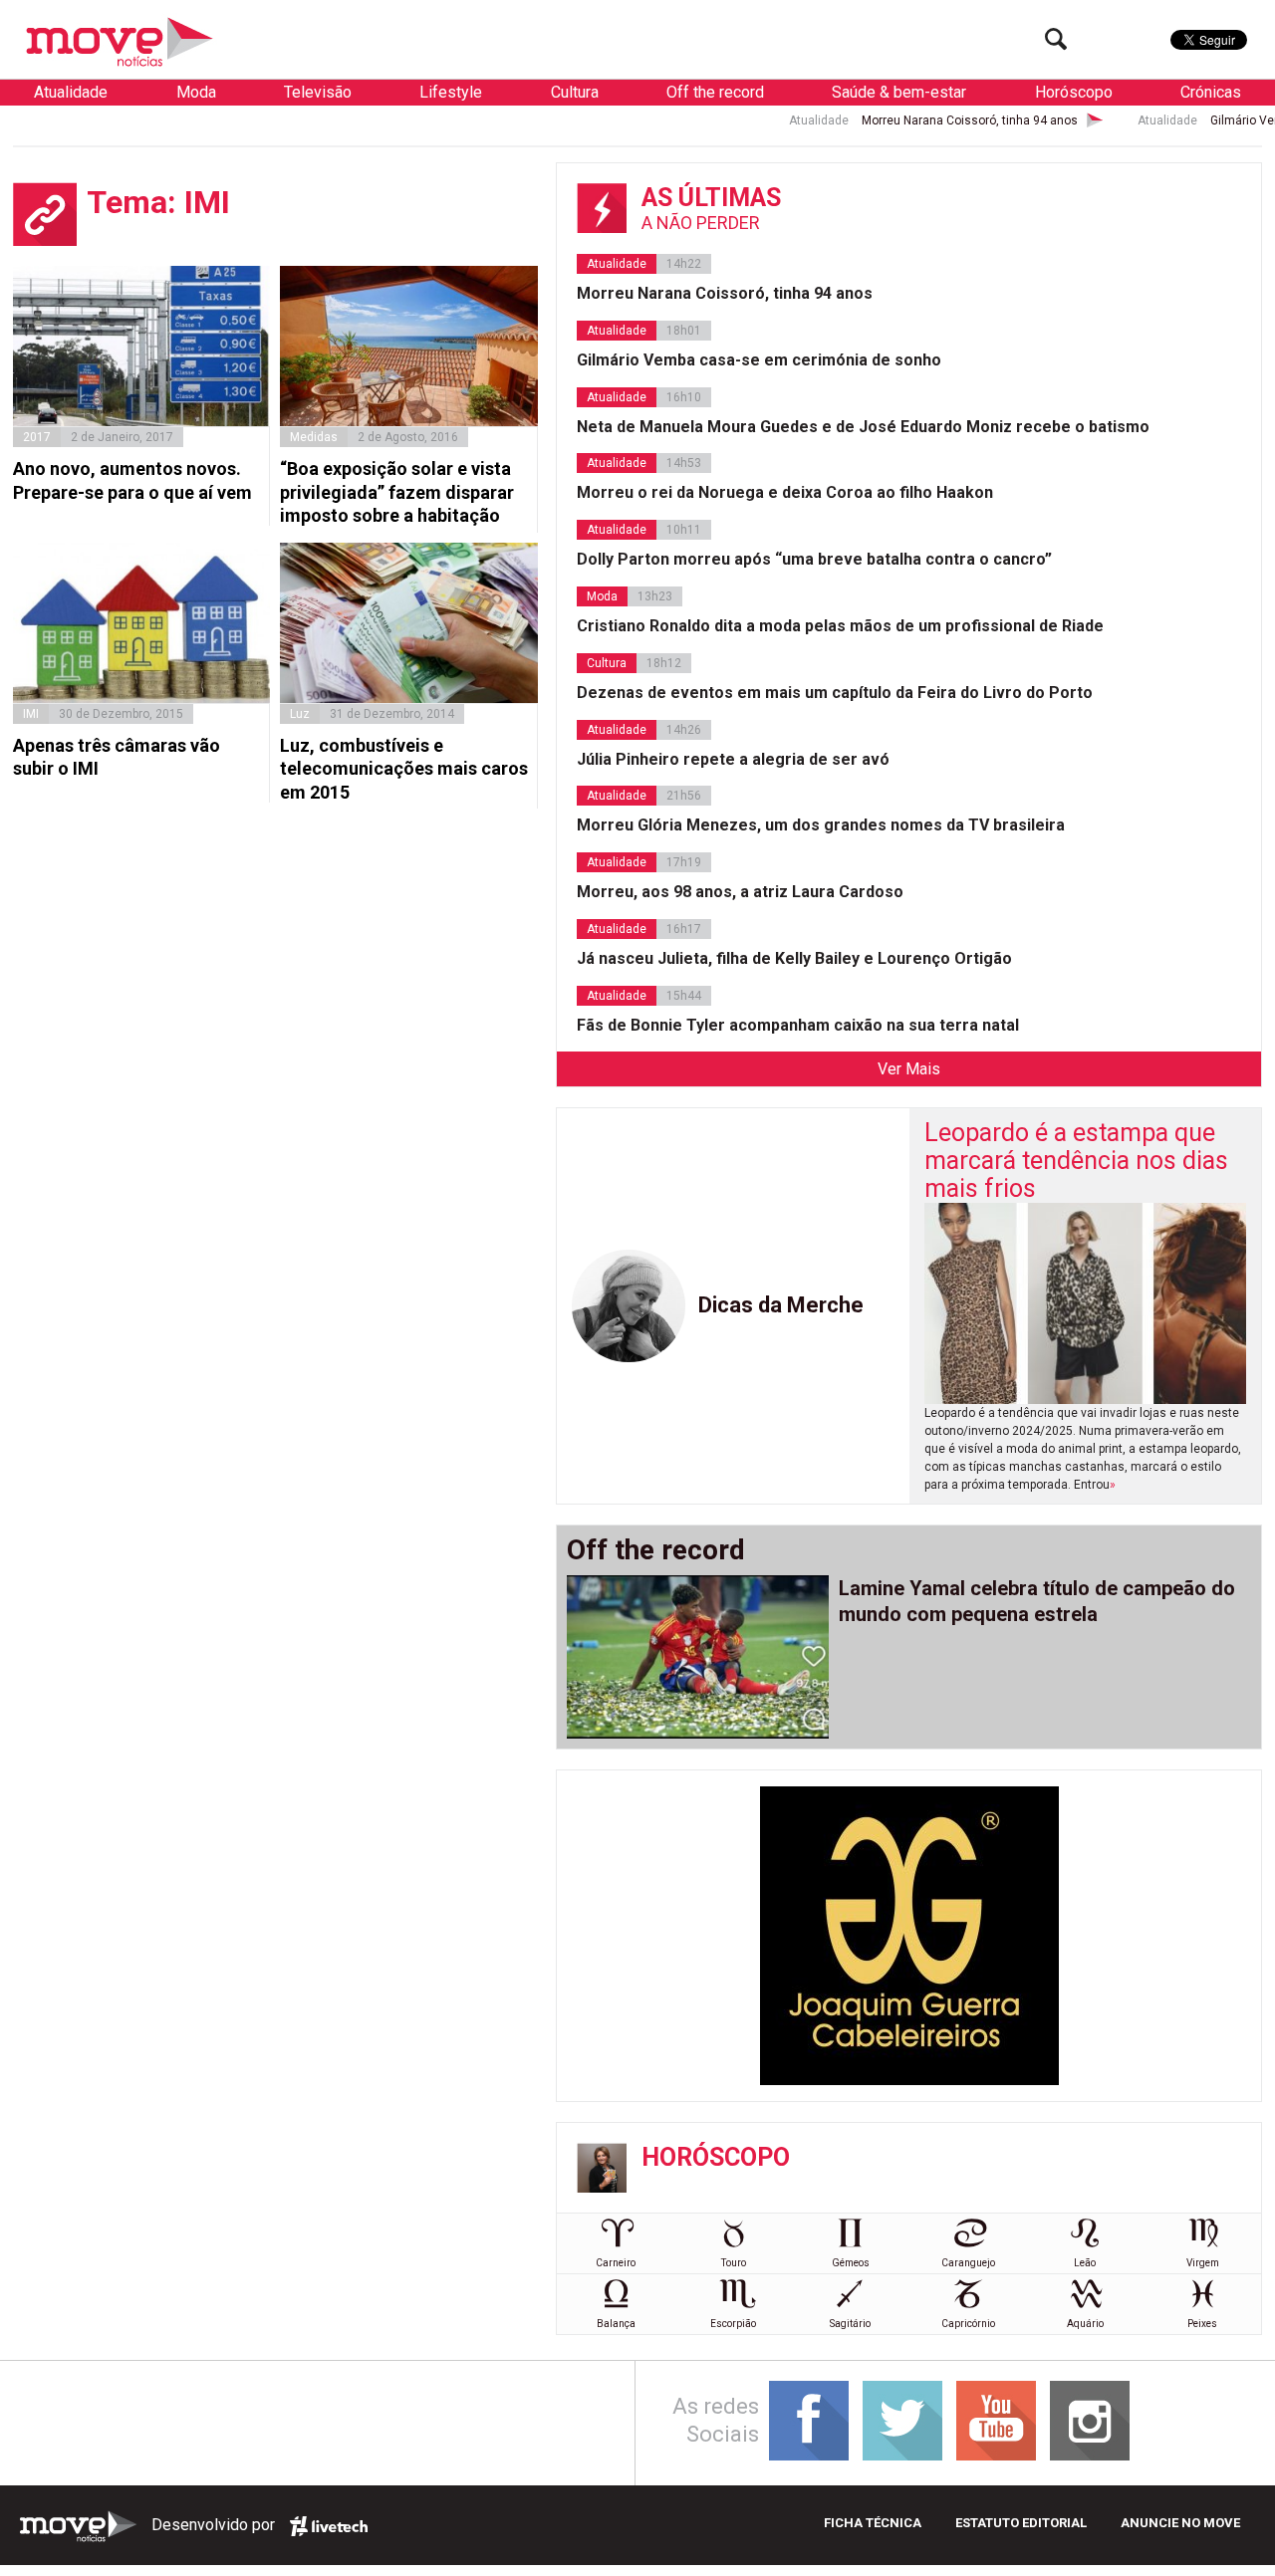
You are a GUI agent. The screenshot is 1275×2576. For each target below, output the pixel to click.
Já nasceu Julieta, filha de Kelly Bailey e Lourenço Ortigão (794, 958)
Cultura (575, 92)
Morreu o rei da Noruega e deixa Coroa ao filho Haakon (785, 492)
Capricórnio (968, 2324)
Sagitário (850, 2324)
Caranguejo (968, 2263)
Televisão (318, 92)
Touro (734, 2263)
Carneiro (616, 2263)
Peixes (1202, 2324)
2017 (37, 437)
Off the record (715, 92)
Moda (196, 92)
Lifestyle (451, 92)
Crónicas (1211, 92)
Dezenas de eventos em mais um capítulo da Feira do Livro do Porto (835, 693)
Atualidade (71, 92)
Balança (616, 2324)
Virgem (1203, 2263)
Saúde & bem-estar (899, 92)
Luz (300, 714)
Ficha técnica (873, 2523)
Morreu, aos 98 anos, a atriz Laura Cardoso (740, 892)
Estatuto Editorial (1021, 2523)
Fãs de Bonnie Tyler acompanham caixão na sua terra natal (798, 1025)
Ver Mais (909, 1069)
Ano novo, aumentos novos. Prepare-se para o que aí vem (132, 480)
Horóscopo (1074, 92)
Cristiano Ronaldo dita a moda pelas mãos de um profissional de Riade (840, 626)
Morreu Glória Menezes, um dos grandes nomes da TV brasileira (821, 825)
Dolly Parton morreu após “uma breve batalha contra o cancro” (814, 559)
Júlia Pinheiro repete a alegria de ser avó (733, 759)
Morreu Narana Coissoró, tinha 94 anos (903, 120)
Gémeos (851, 2263)
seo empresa (329, 2526)
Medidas (314, 437)
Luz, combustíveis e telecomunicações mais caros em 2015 (404, 769)
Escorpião (733, 2324)
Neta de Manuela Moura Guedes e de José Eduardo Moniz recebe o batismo (863, 427)
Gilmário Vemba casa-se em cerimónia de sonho (759, 360)
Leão (1085, 2263)
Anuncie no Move (1180, 2523)
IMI (31, 714)
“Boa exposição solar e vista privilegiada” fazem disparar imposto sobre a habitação (397, 492)
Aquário (1085, 2324)
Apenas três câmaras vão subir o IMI (117, 757)
